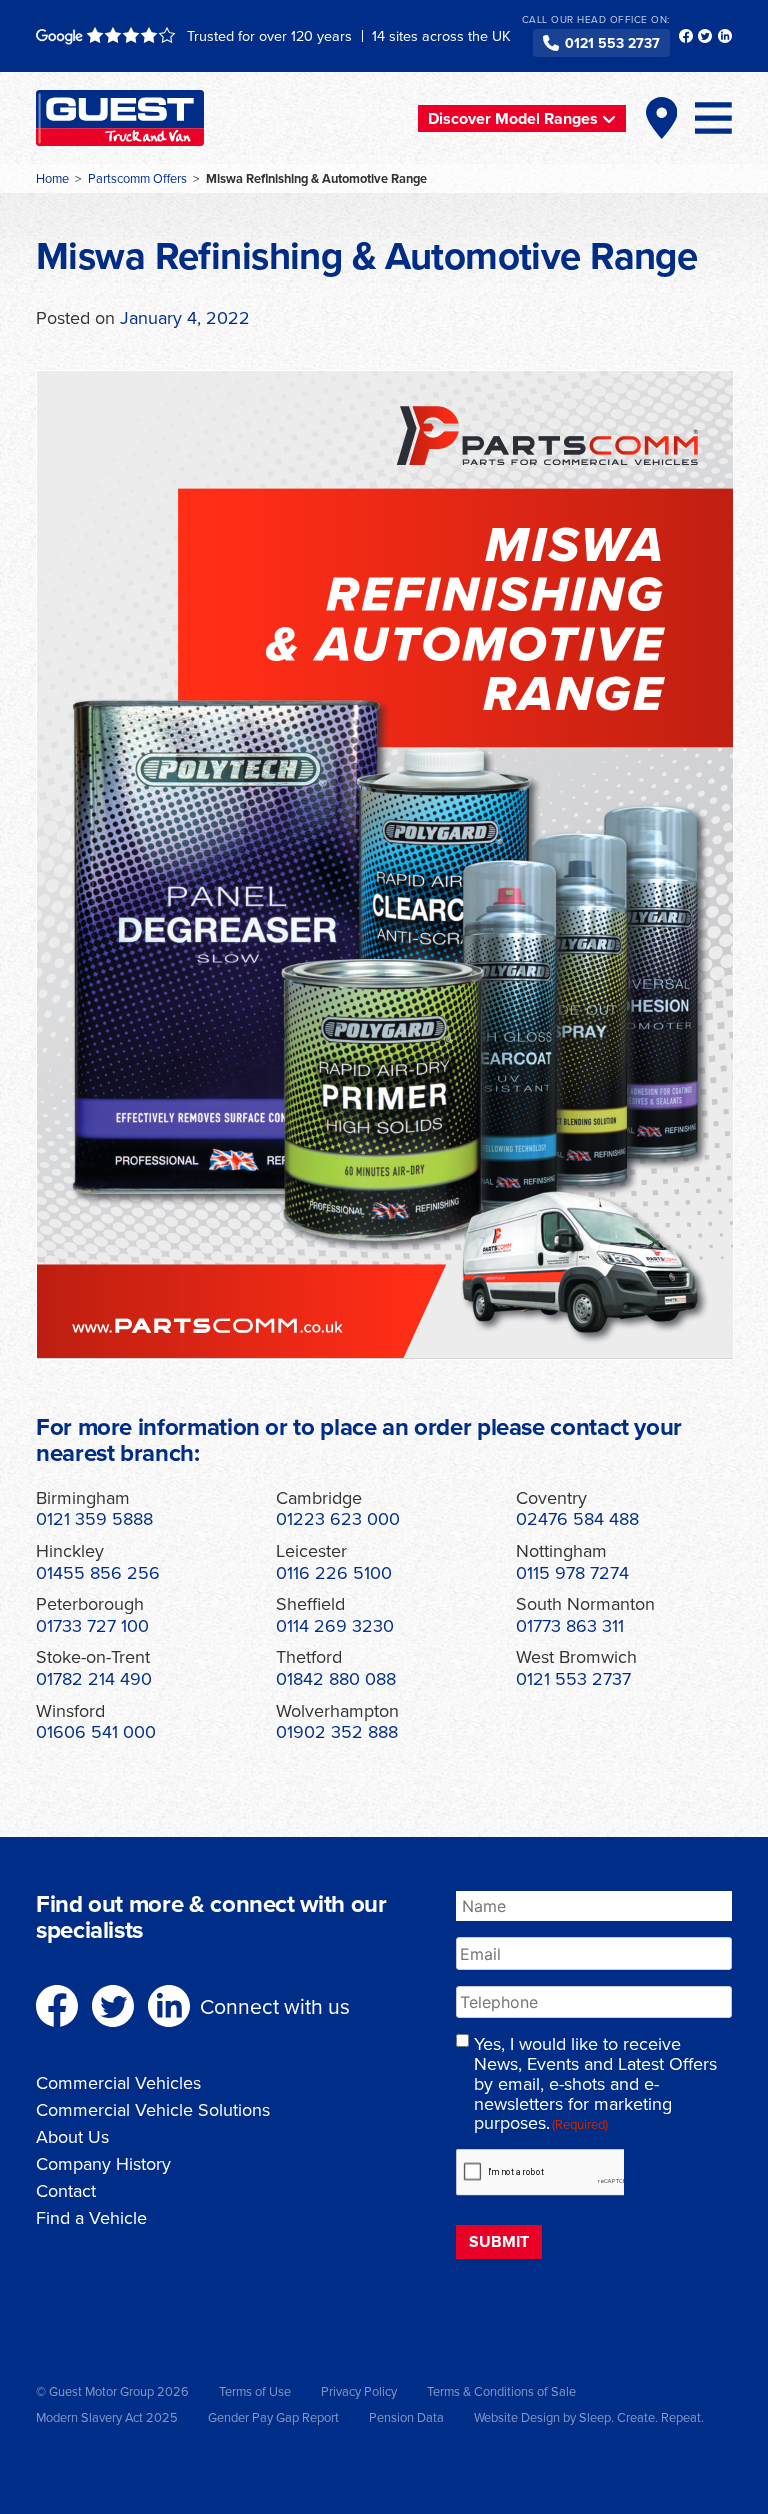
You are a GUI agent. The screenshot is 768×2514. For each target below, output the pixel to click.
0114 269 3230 (335, 1625)
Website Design (517, 2417)
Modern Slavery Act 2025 (107, 2417)
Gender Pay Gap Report (273, 2417)
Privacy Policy (359, 2391)
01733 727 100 (92, 1625)
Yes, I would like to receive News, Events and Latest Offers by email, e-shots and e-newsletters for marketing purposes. (595, 2083)
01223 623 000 (338, 1518)
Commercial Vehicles (118, 2082)
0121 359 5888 (94, 1518)
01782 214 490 (94, 1678)
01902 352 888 (337, 1731)
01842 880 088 (336, 1678)
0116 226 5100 (334, 1572)
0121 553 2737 (612, 43)
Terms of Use (255, 2391)
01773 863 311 (570, 1625)
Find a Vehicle (91, 2217)
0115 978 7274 (572, 1572)
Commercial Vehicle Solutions (153, 2109)
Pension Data (406, 2417)
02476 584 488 (577, 1518)
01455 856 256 (98, 1572)
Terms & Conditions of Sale (501, 2391)
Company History (103, 2163)
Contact (66, 2190)
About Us (72, 2136)
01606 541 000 (96, 1731)
